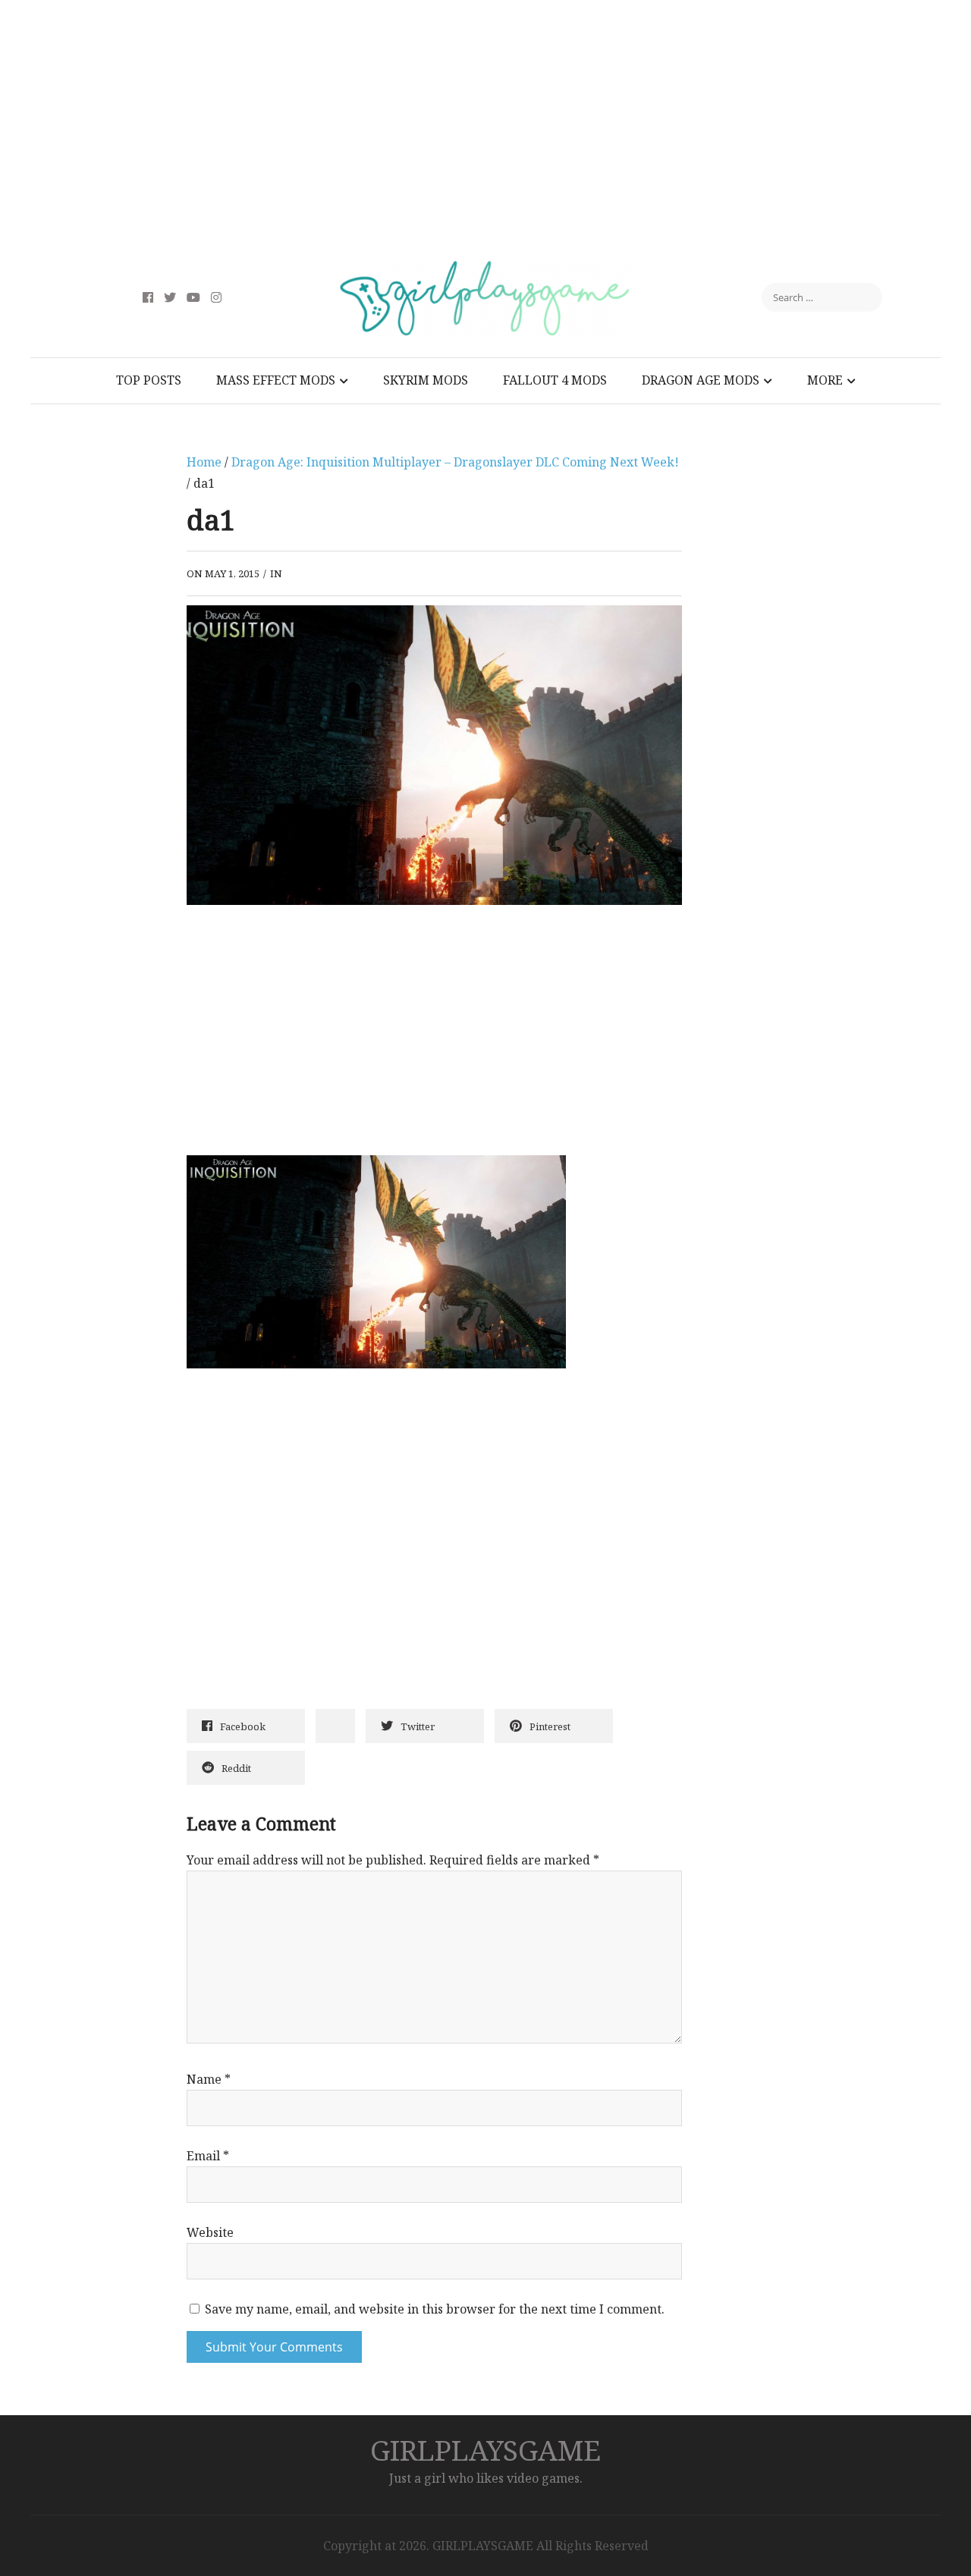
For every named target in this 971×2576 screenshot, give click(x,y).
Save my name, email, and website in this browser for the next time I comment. (435, 2309)
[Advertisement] (485, 129)
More (825, 380)
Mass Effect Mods (276, 380)
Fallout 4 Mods (555, 380)
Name (209, 2079)
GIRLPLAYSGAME (485, 2450)
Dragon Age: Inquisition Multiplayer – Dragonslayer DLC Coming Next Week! (455, 462)
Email (208, 2156)
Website (210, 2232)
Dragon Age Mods (701, 380)
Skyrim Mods (426, 380)
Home (204, 462)
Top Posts (149, 380)
